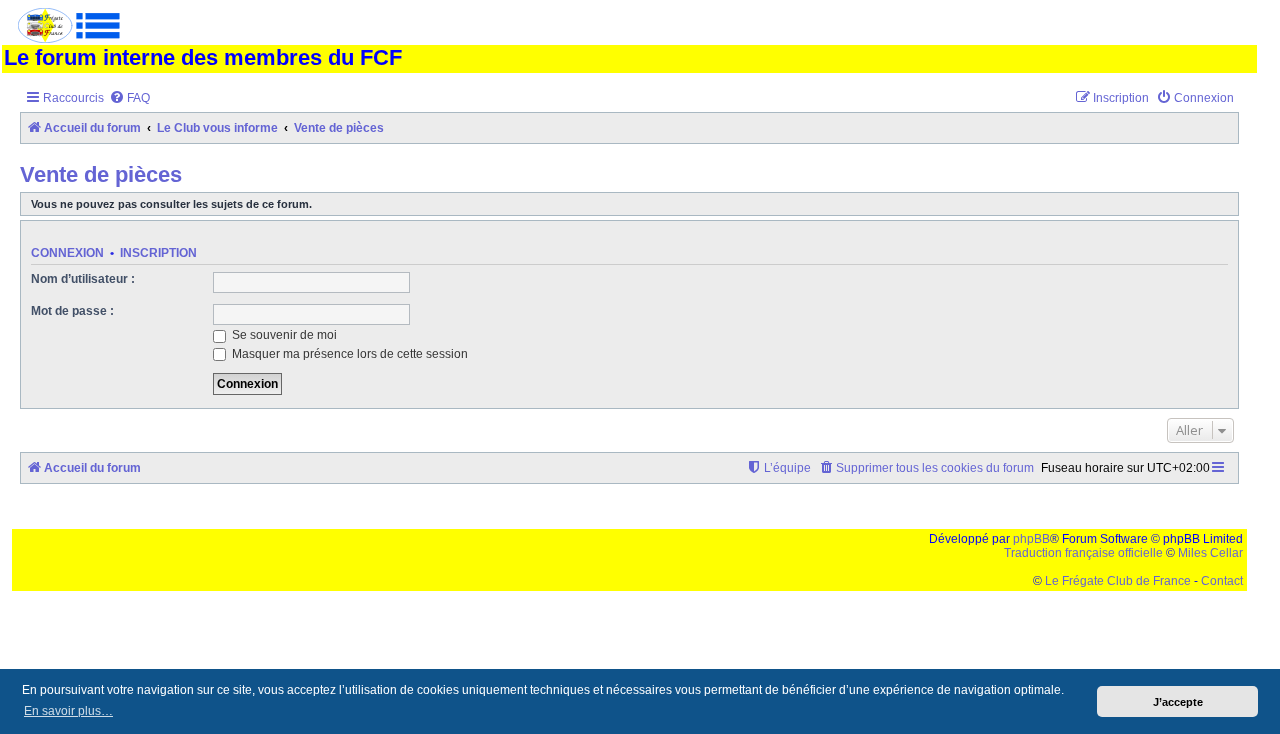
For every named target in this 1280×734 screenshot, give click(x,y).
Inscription (158, 253)
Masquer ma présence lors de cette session (348, 354)
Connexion (67, 253)
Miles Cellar (1210, 553)
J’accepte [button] (1178, 702)
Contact (1222, 581)
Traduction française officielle (1083, 553)
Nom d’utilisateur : (83, 279)
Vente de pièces (101, 174)
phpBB (1031, 539)
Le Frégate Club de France (1118, 581)
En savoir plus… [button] (68, 711)
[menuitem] (129, 98)
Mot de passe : (72, 311)
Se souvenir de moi (283, 335)
